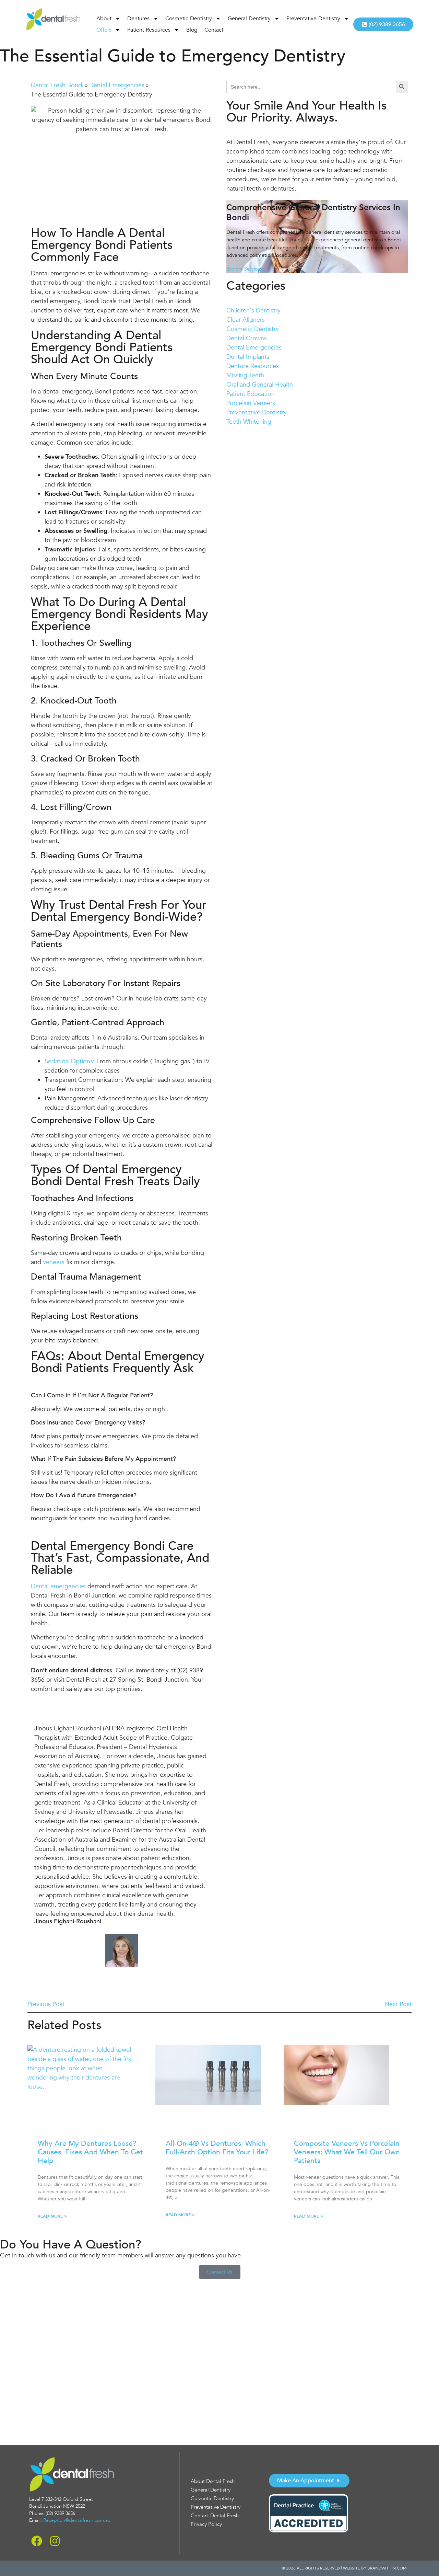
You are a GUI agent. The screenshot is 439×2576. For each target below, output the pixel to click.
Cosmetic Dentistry (189, 19)
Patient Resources (149, 30)
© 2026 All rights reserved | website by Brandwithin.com (344, 2568)
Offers (104, 30)
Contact (214, 30)
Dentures (138, 19)
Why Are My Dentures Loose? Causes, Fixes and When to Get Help (90, 2152)
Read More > (52, 2216)
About (104, 19)
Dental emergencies (58, 1586)
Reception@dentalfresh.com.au (77, 2520)
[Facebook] (37, 2541)
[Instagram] (55, 2541)
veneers (54, 1262)
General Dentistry (249, 19)
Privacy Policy (206, 2524)
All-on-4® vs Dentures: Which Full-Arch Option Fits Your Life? (217, 2148)
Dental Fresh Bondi (57, 85)
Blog (192, 30)
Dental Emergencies (117, 85)
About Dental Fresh (213, 2481)
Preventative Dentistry (313, 19)
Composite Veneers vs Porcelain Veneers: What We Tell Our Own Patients (347, 2152)
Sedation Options (69, 1061)
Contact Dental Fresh (215, 2516)
